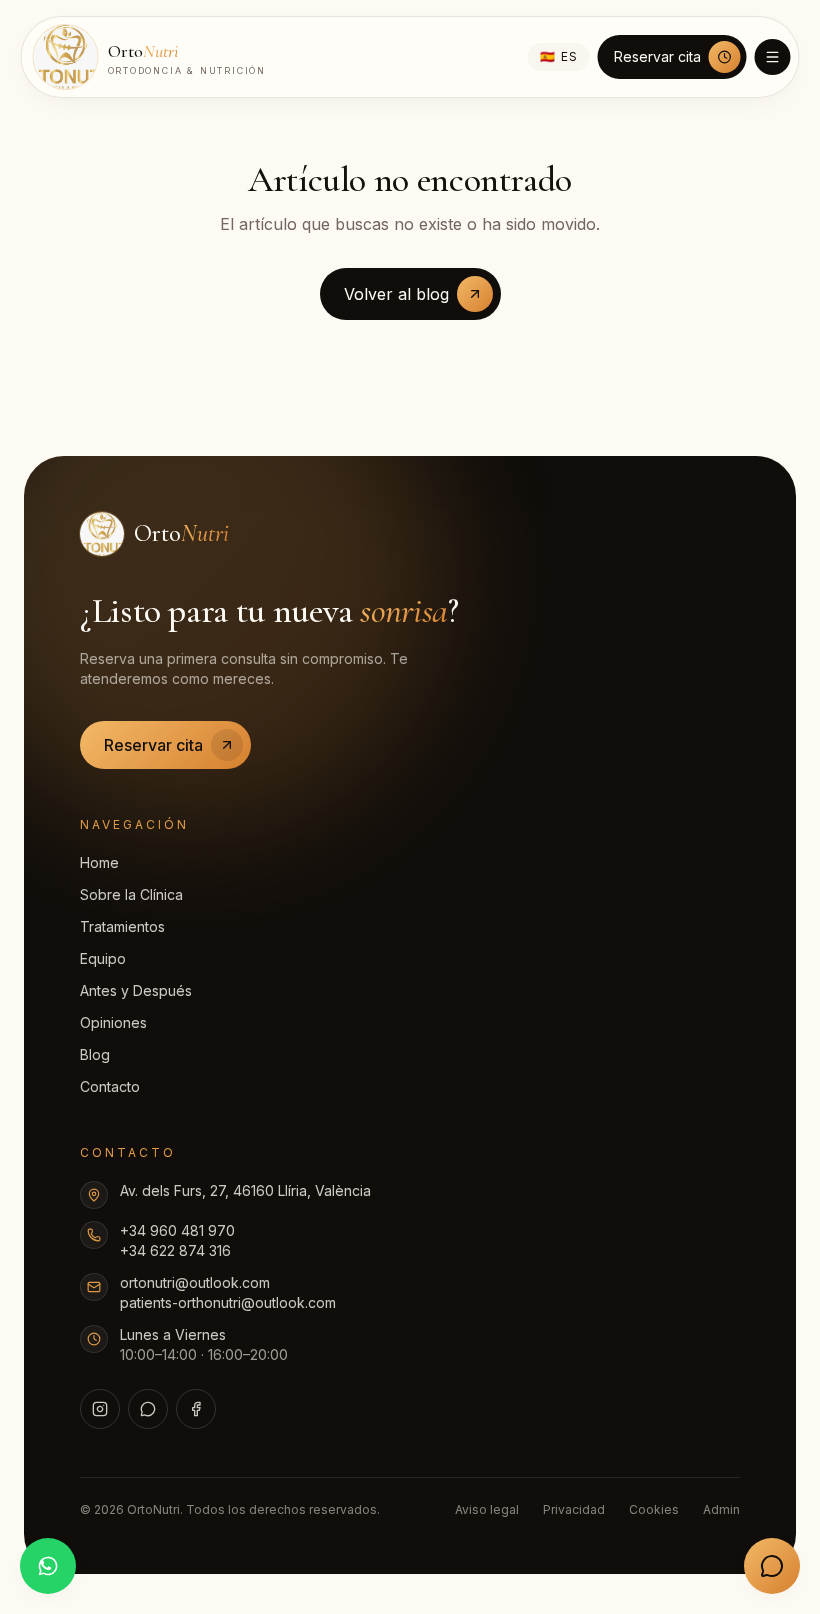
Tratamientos (122, 926)
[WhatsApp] (148, 1409)
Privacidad (574, 1509)
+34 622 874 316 (175, 1250)
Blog (95, 1054)
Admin (721, 1509)
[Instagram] (100, 1409)
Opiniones (113, 1022)
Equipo (103, 958)
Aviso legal (487, 1509)
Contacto (110, 1086)
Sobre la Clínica (131, 894)
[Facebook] (196, 1409)
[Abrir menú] (773, 57)
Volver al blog (396, 294)
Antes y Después (136, 990)
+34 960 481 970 (177, 1230)
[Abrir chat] (772, 1566)
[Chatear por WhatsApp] (48, 1566)
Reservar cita (657, 56)
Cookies (654, 1509)
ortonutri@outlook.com (195, 1282)
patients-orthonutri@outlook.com (228, 1302)
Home (99, 862)
